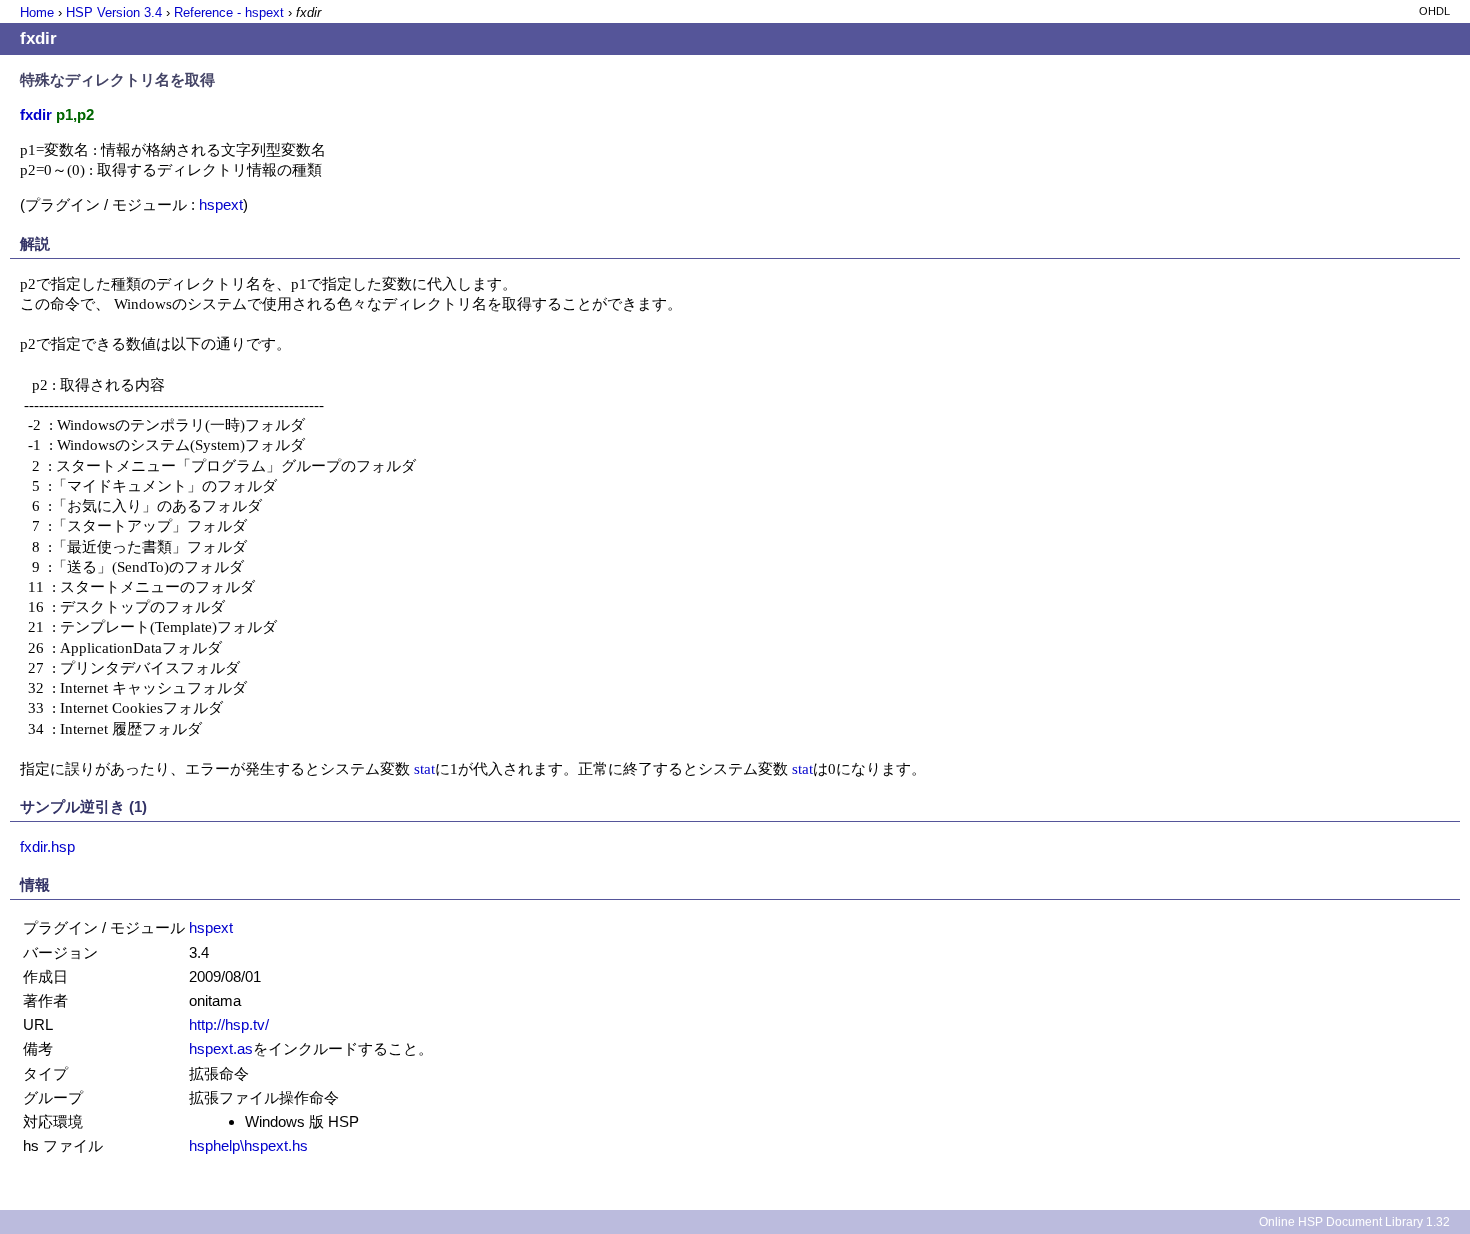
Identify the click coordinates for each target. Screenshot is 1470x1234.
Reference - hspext (229, 12)
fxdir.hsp (47, 846)
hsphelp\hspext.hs (248, 1145)
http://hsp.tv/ (229, 1024)
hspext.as (221, 1048)
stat (424, 768)
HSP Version (114, 12)
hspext (221, 204)
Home (37, 12)
